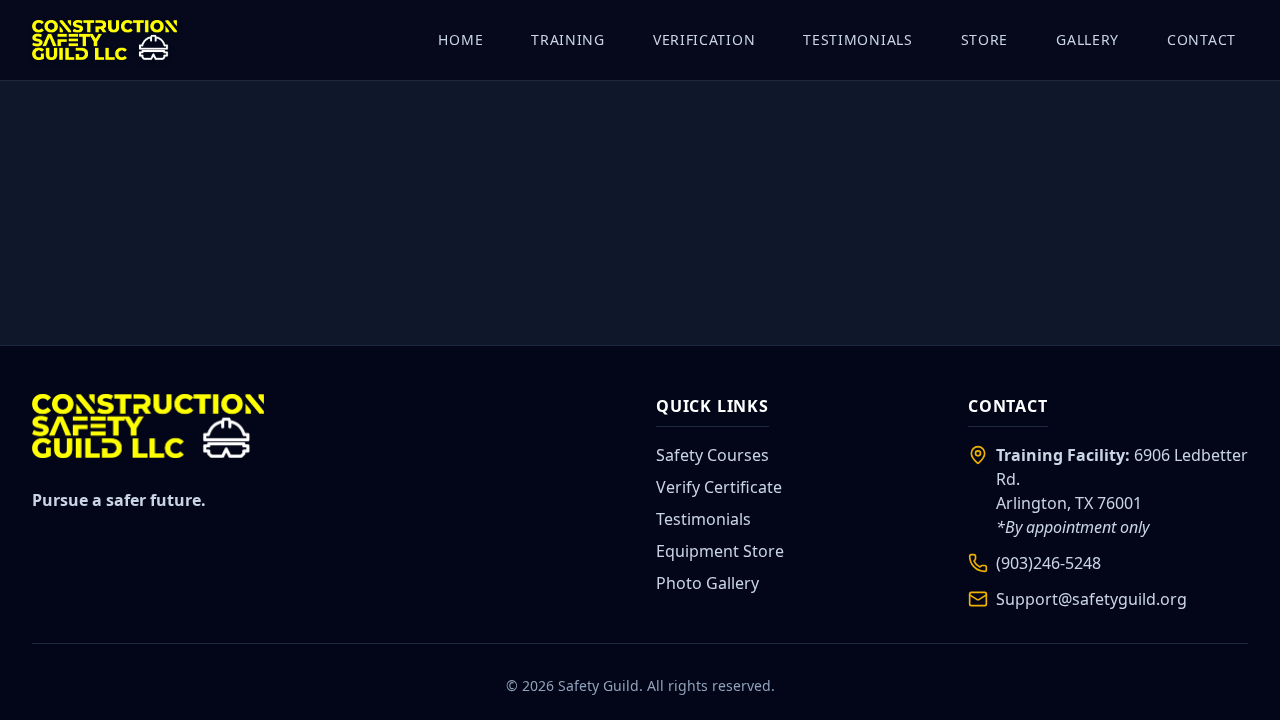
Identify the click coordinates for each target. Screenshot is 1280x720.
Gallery (1087, 39)
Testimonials (857, 39)
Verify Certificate (719, 487)
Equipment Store (720, 551)
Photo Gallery (707, 583)
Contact (1201, 39)
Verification (704, 39)
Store (985, 39)
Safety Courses (712, 455)
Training (568, 39)
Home (460, 39)
